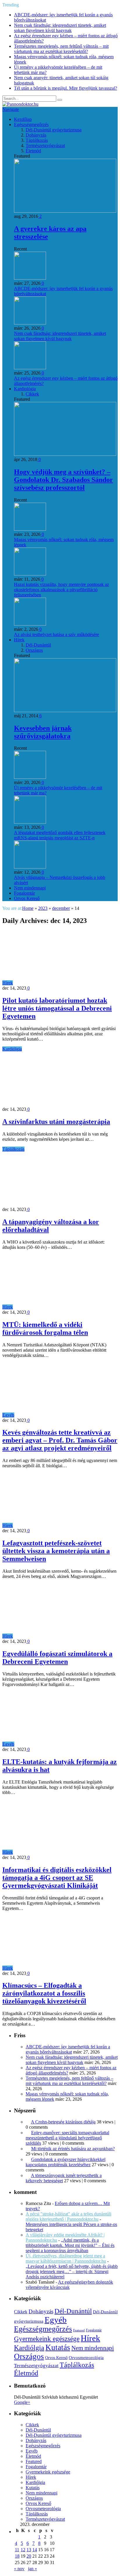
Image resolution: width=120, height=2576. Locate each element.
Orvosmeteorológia (86, 2357)
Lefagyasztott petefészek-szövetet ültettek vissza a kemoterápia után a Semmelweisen (56, 1551)
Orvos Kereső (27, 898)
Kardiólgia (12, 1049)
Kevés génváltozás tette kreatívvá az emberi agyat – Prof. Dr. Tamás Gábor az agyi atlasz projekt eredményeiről (60, 1440)
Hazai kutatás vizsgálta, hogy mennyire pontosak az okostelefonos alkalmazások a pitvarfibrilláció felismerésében (61, 590)
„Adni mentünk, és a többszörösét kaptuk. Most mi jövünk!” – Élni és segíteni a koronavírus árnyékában (70, 2245)
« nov (19, 2569)
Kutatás (58, 2347)
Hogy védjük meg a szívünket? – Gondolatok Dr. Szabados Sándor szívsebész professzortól (63, 480)
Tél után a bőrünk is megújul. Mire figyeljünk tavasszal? (66, 88)
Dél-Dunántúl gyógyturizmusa (54, 130)
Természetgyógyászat (45, 145)
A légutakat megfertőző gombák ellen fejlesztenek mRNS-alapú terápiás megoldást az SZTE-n (60, 835)
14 (35, 2550)
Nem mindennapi (30, 888)
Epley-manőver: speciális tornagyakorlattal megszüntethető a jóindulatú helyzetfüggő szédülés (67, 2138)
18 (17, 2556)
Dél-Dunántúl (38, 645)
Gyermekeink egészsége (47, 2339)
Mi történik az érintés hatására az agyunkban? (73, 2149)
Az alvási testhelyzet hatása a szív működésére (57, 634)
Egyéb (8, 1415)
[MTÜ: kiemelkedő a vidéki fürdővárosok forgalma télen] (65, 1307)
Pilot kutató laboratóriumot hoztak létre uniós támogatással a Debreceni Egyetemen (57, 1008)
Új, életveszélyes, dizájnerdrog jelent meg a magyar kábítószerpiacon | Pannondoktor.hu (66, 2258)
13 (29, 2550)
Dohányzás (36, 135)
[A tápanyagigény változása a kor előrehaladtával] (53, 1204)
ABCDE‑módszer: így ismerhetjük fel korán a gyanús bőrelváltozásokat (68, 2049)
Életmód (33, 151)
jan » (32, 2569)
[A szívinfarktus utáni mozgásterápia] (53, 1104)
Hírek (19, 640)
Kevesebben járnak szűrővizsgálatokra (43, 732)
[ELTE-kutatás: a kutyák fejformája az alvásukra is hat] (67, 1744)
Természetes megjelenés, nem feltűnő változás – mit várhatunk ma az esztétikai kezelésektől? (61, 49)
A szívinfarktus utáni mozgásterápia (56, 1122)
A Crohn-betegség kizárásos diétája (63, 2122)
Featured (79, 2330)
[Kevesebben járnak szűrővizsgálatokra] (65, 710)
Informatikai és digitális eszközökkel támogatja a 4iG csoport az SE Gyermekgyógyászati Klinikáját (57, 1878)
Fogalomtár (24, 893)
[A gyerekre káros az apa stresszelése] (65, 211)
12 (23, 2550)
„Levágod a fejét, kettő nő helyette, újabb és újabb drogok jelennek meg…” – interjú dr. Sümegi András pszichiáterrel (72, 2272)
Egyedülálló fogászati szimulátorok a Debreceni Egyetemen (57, 1658)
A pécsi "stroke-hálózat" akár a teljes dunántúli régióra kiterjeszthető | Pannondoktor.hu (68, 2216)
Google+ (22, 2402)
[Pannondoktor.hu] (20, 104)
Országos (34, 650)
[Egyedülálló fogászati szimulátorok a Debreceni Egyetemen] (65, 1636)
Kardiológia (25, 389)
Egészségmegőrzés (31, 125)
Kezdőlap (23, 119)
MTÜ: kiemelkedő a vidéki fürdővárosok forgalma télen (45, 1328)
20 (29, 2556)
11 (17, 2550)
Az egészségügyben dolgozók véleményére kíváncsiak (69, 2285)
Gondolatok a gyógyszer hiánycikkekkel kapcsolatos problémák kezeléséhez (66, 2162)
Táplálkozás (37, 140)
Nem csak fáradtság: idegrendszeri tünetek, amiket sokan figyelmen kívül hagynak (60, 28)
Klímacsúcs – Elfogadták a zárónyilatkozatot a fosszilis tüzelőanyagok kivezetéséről (44, 1993)
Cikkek (32, 394)
